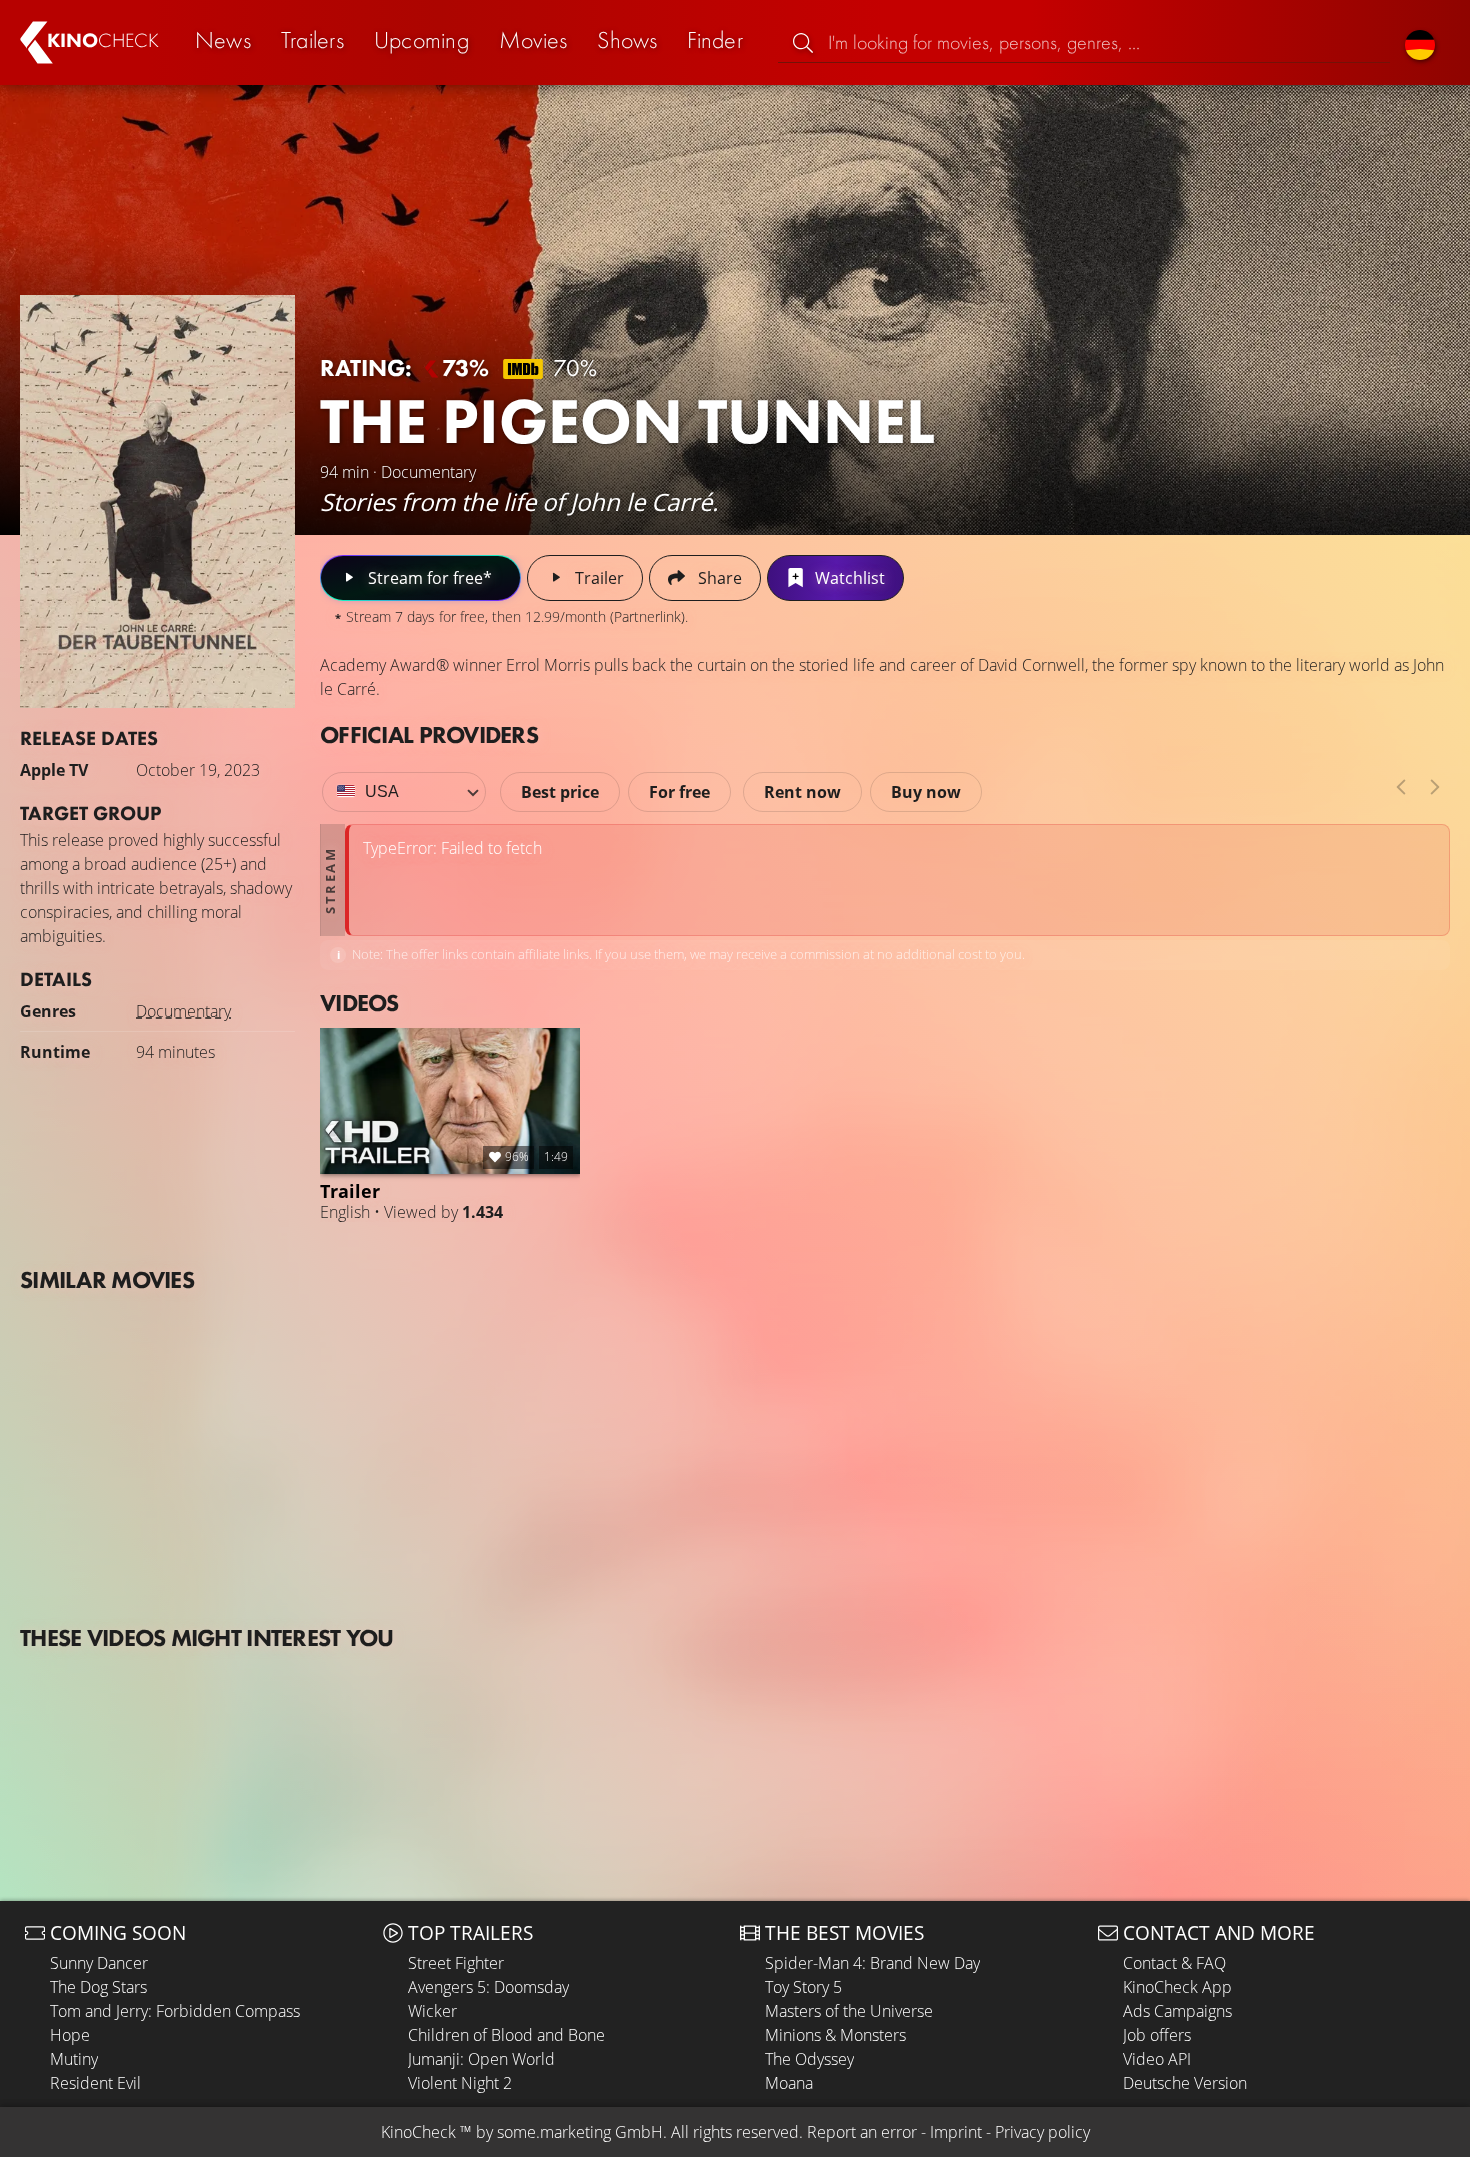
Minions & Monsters (835, 2035)
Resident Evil (95, 2083)
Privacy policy (1042, 2132)
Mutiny (74, 2059)
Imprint (956, 2132)
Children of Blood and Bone (506, 2035)
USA (382, 791)
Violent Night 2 (460, 2083)
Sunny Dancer (99, 1963)
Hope (70, 2035)
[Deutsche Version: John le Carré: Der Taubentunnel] (1420, 42)
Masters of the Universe (849, 2011)
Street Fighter (456, 1963)
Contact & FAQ (1174, 1963)
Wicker (432, 2011)
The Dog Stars (98, 1987)
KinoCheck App (1177, 1987)
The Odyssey (809, 2059)
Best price (560, 792)
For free (679, 792)
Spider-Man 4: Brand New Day (872, 1963)
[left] (1401, 787)
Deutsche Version (1185, 2083)
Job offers (1157, 2035)
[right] (1435, 787)
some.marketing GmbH (580, 2132)
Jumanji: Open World (481, 2059)
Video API (1157, 2059)
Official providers (429, 734)
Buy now (926, 792)
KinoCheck (418, 2132)
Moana (789, 2083)
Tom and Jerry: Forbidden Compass (175, 2011)
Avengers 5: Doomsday (488, 1987)
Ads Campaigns (1177, 2011)
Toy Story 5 (803, 1987)
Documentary (183, 1011)
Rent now (802, 792)
